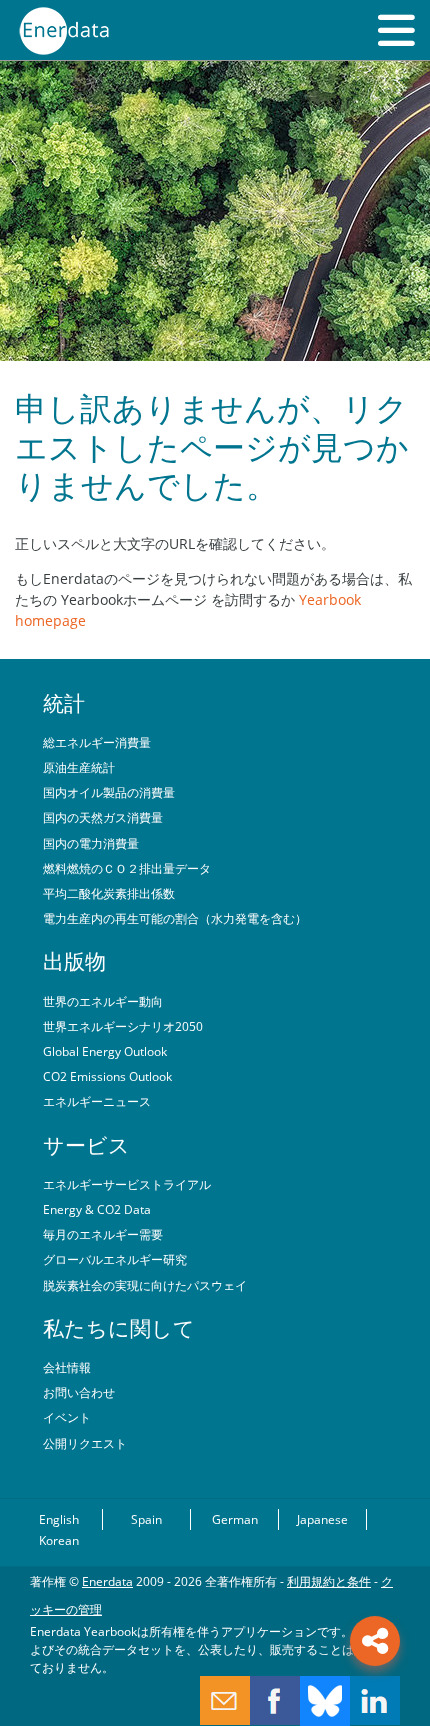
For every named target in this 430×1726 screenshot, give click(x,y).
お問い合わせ (79, 1392)
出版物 (74, 961)
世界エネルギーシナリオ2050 (123, 1026)
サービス (86, 1145)
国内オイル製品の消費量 (109, 792)
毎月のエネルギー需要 (103, 1234)
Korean (59, 1540)
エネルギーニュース (97, 1101)
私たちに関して (119, 1328)
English (59, 1519)
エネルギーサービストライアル (127, 1184)
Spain (146, 1519)
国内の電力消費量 (91, 843)
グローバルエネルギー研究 (115, 1259)
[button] (396, 30)
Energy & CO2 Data (97, 1209)
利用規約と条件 (329, 1581)
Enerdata (107, 1581)
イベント (67, 1417)
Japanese (322, 1519)
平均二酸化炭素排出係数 (109, 893)
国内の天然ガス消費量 (103, 817)
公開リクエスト (85, 1443)
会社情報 (67, 1367)
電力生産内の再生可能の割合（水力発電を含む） (175, 918)
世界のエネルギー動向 (103, 1001)
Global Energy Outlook (105, 1051)
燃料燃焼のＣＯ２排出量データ (127, 868)
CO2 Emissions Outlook (107, 1076)
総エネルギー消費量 (97, 742)
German (235, 1519)
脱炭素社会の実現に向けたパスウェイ (145, 1285)
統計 (64, 703)
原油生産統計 (79, 767)
